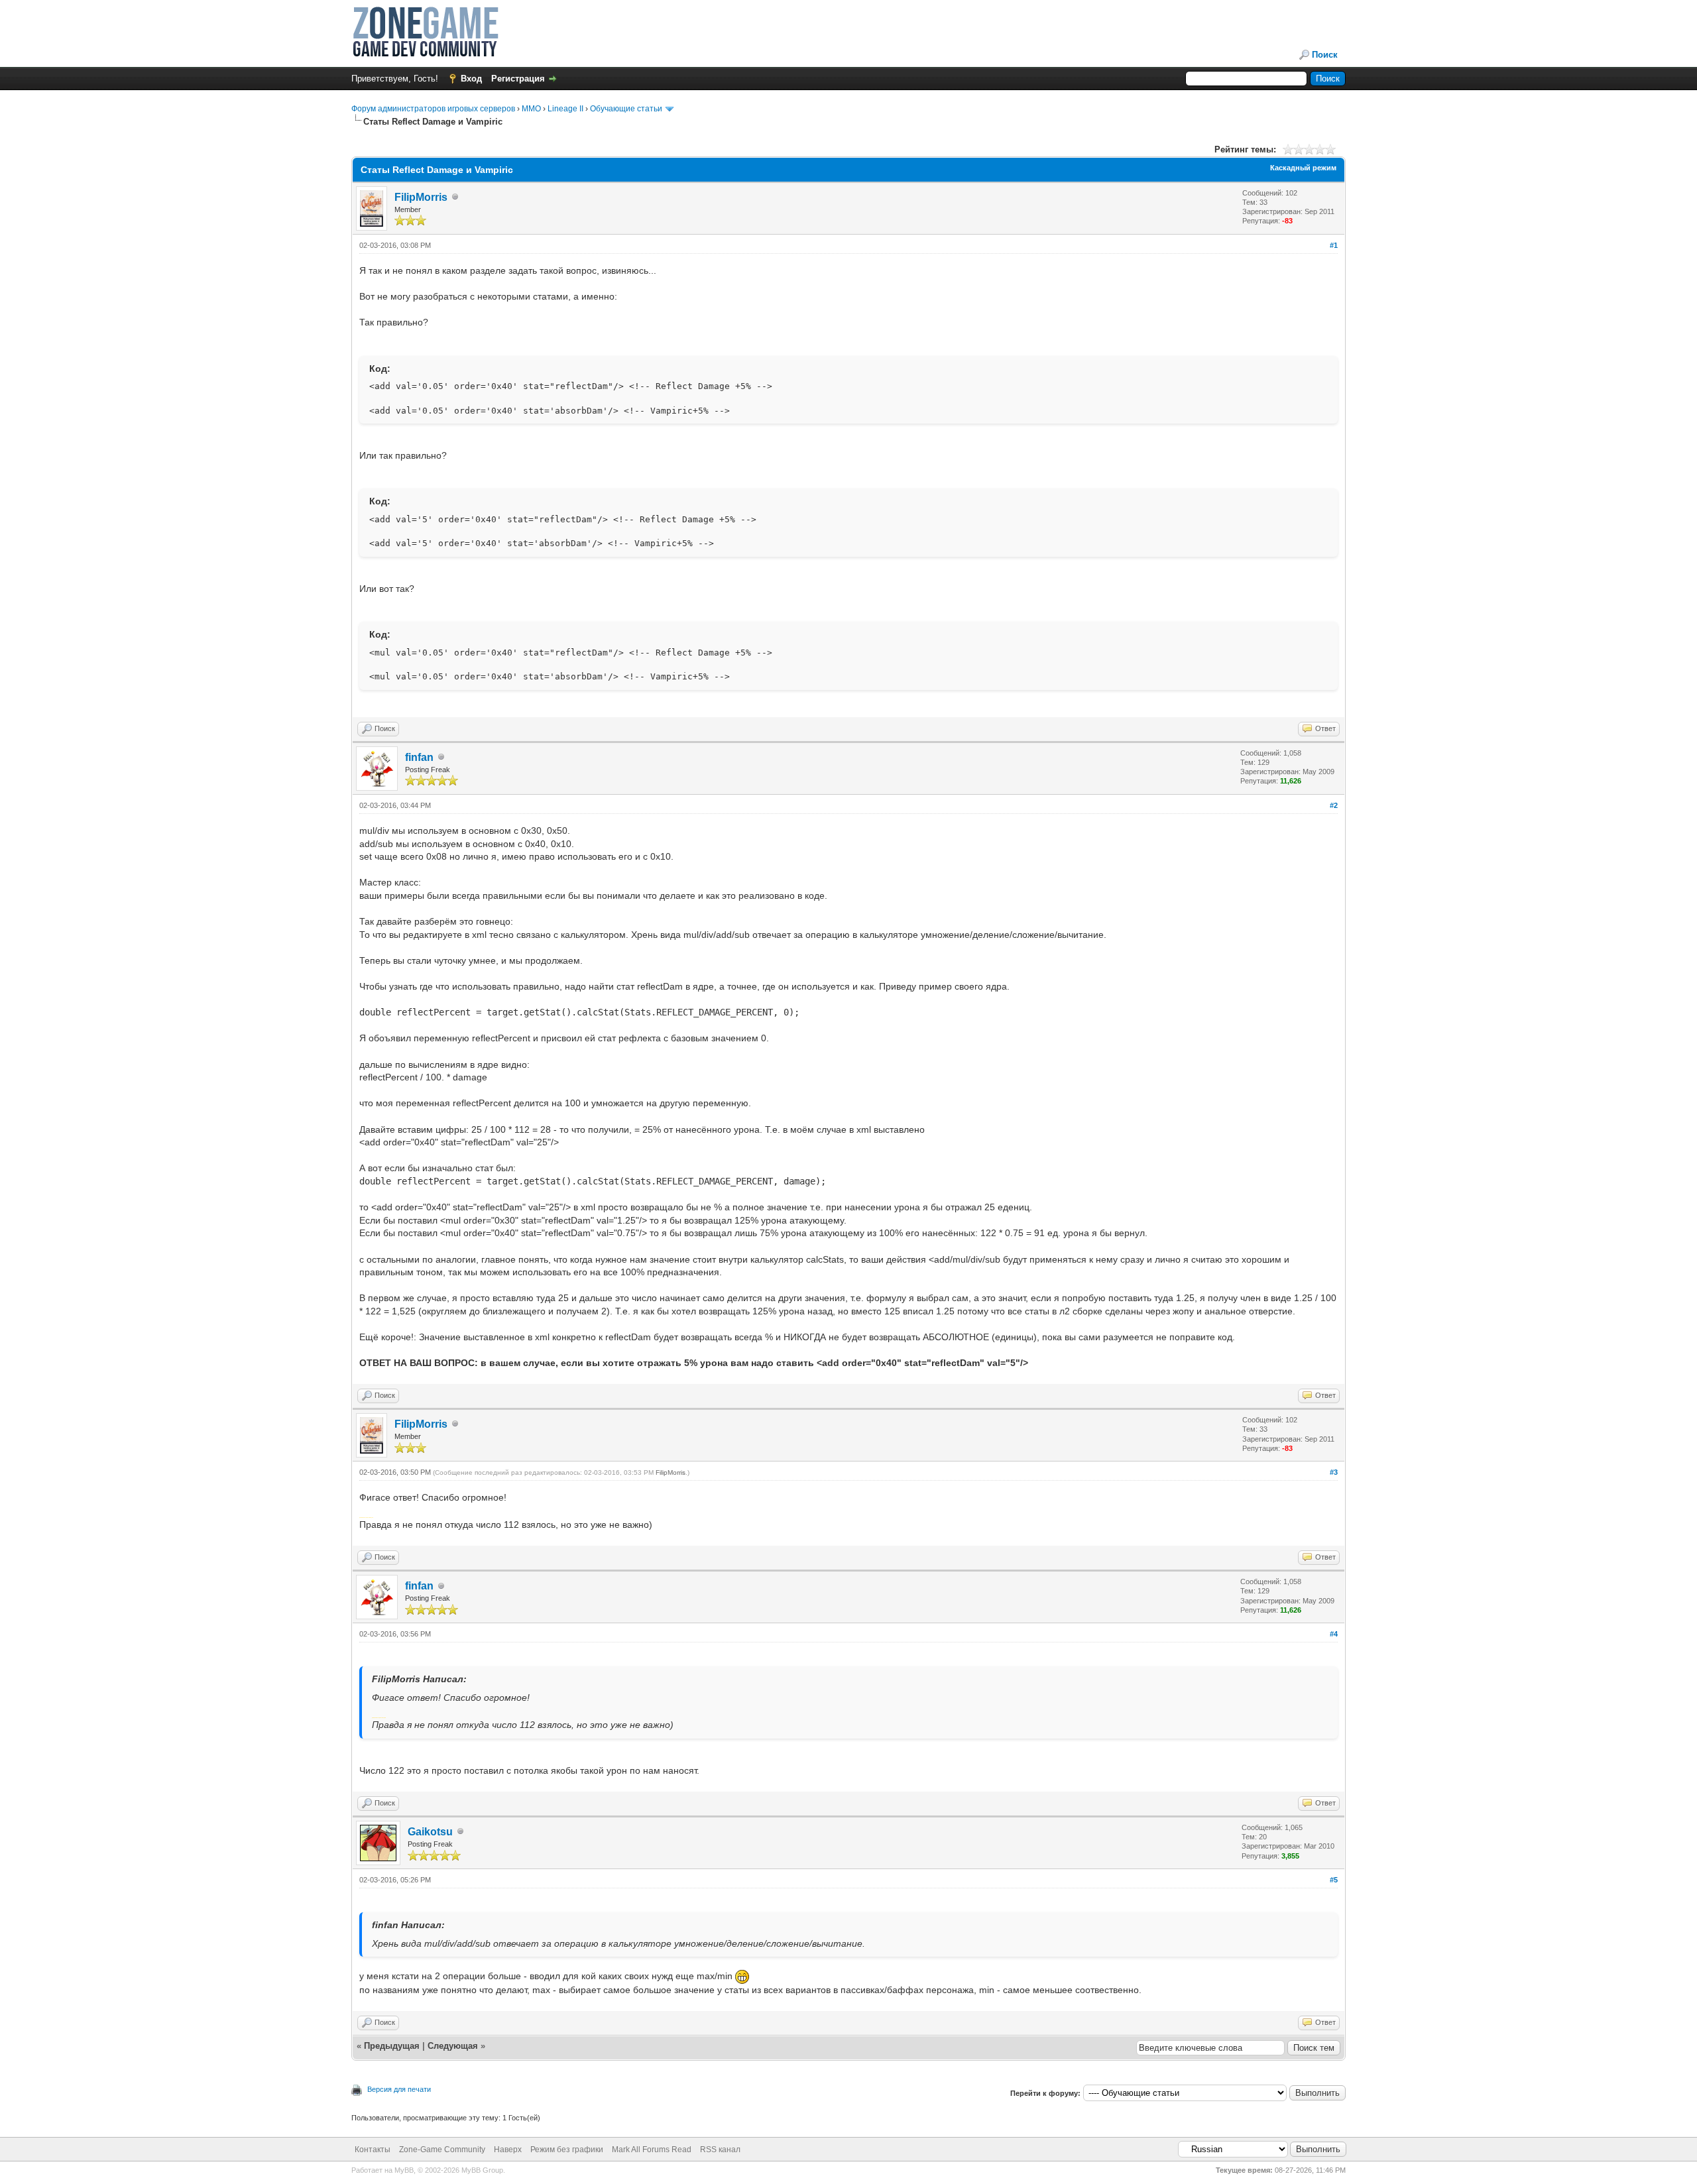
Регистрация (518, 79)
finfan (419, 757)
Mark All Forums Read (652, 2150)
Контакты (373, 2150)
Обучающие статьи (626, 109)
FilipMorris (421, 197)
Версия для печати (399, 2089)
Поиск (1325, 55)
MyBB (404, 2170)
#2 (1334, 805)
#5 (1334, 1880)
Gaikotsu (430, 1832)
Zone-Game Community (442, 2150)
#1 (1334, 245)
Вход (471, 79)
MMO (531, 109)
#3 (1334, 1472)
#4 (1334, 1634)
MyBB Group (482, 2170)
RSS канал (720, 2150)
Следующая (454, 2046)
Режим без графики (567, 2150)
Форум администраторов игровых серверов (433, 109)
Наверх (508, 2150)
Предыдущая (392, 2046)
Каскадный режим (1303, 168)
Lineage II (565, 109)
